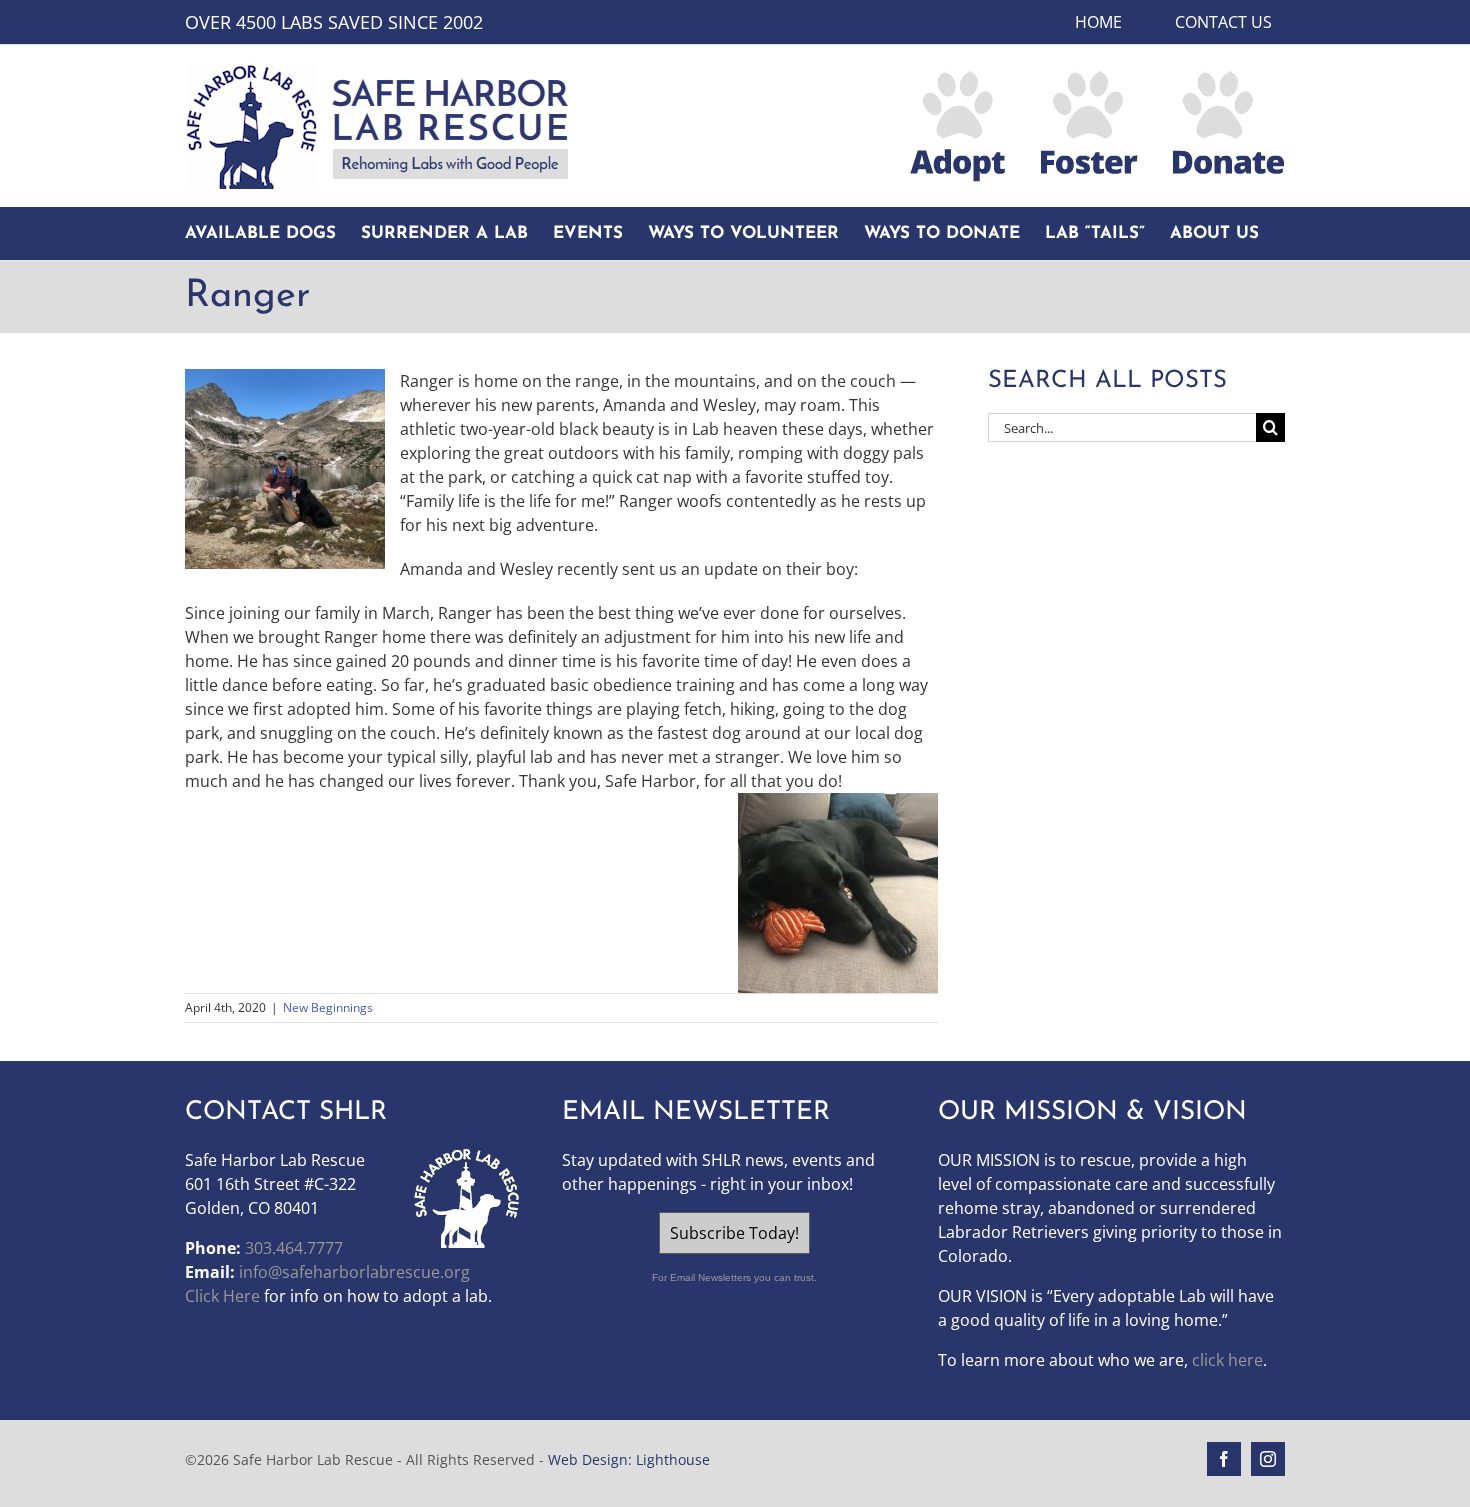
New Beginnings (328, 1007)
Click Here (222, 1296)
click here (1227, 1360)
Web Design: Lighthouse (629, 1459)
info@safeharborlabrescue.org (354, 1272)
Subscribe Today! (734, 1233)
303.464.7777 (294, 1248)
